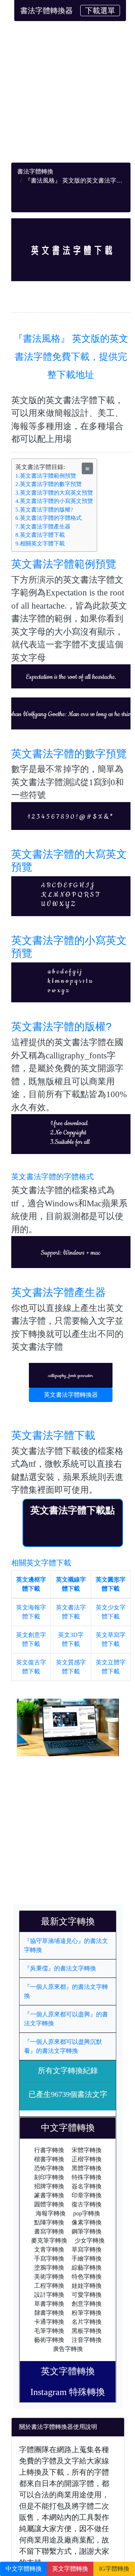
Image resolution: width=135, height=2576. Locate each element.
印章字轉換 (87, 2195)
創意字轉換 (87, 2304)
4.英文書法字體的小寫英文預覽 (54, 501)
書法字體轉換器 (46, 11)
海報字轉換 (51, 2213)
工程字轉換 (49, 2286)
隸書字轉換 (49, 2313)
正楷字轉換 (87, 2159)
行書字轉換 (49, 2150)
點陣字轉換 (49, 2222)
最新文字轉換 (72, 1921)
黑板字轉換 (87, 2331)
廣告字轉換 (68, 2349)
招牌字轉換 (49, 2186)
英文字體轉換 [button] (70, 2569)
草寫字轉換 (87, 2249)
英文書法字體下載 (53, 1435)
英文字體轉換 (72, 2371)
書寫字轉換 (49, 2231)
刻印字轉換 (49, 2177)
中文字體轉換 (72, 2128)
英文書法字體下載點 (73, 1510)
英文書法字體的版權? (61, 1027)
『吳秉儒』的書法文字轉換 (60, 1968)
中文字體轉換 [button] (24, 2569)
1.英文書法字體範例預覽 (46, 476)
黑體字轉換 (87, 2168)
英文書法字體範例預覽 (64, 564)
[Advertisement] (67, 95)
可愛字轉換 (87, 2295)
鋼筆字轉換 (87, 2231)
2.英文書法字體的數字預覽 (49, 484)
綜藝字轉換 (87, 2268)
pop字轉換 (87, 2213)
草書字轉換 (49, 2304)
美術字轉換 (49, 2277)
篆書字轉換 (49, 2195)
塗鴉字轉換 (49, 2268)
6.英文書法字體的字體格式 (49, 518)
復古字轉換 (87, 2204)
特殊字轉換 (87, 2177)
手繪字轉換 (87, 2259)
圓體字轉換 (49, 2204)
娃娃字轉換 (87, 2286)
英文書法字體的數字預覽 (69, 754)
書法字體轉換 (35, 171)
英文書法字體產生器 (58, 1292)
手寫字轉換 (49, 2259)
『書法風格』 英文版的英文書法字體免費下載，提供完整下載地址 (71, 357)
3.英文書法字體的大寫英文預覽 (54, 493)
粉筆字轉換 (87, 2313)
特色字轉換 (87, 2277)
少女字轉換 (90, 2240)
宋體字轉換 (87, 2150)
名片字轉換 (87, 2322)
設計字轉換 (49, 2295)
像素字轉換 (87, 2222)
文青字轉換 (49, 2249)
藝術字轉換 (49, 2340)
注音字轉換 (87, 2340)
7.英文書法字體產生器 (43, 527)
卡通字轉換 (49, 2322)
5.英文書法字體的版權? (44, 510)
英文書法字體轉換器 (71, 1395)
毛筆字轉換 (49, 2331)
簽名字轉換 (87, 2186)
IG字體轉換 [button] (114, 2569)
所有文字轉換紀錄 (68, 2071)
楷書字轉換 (49, 2159)
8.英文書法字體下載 (40, 535)
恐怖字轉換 (49, 2168)
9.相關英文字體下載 (40, 544)
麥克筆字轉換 (49, 2240)
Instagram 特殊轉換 (68, 2392)
